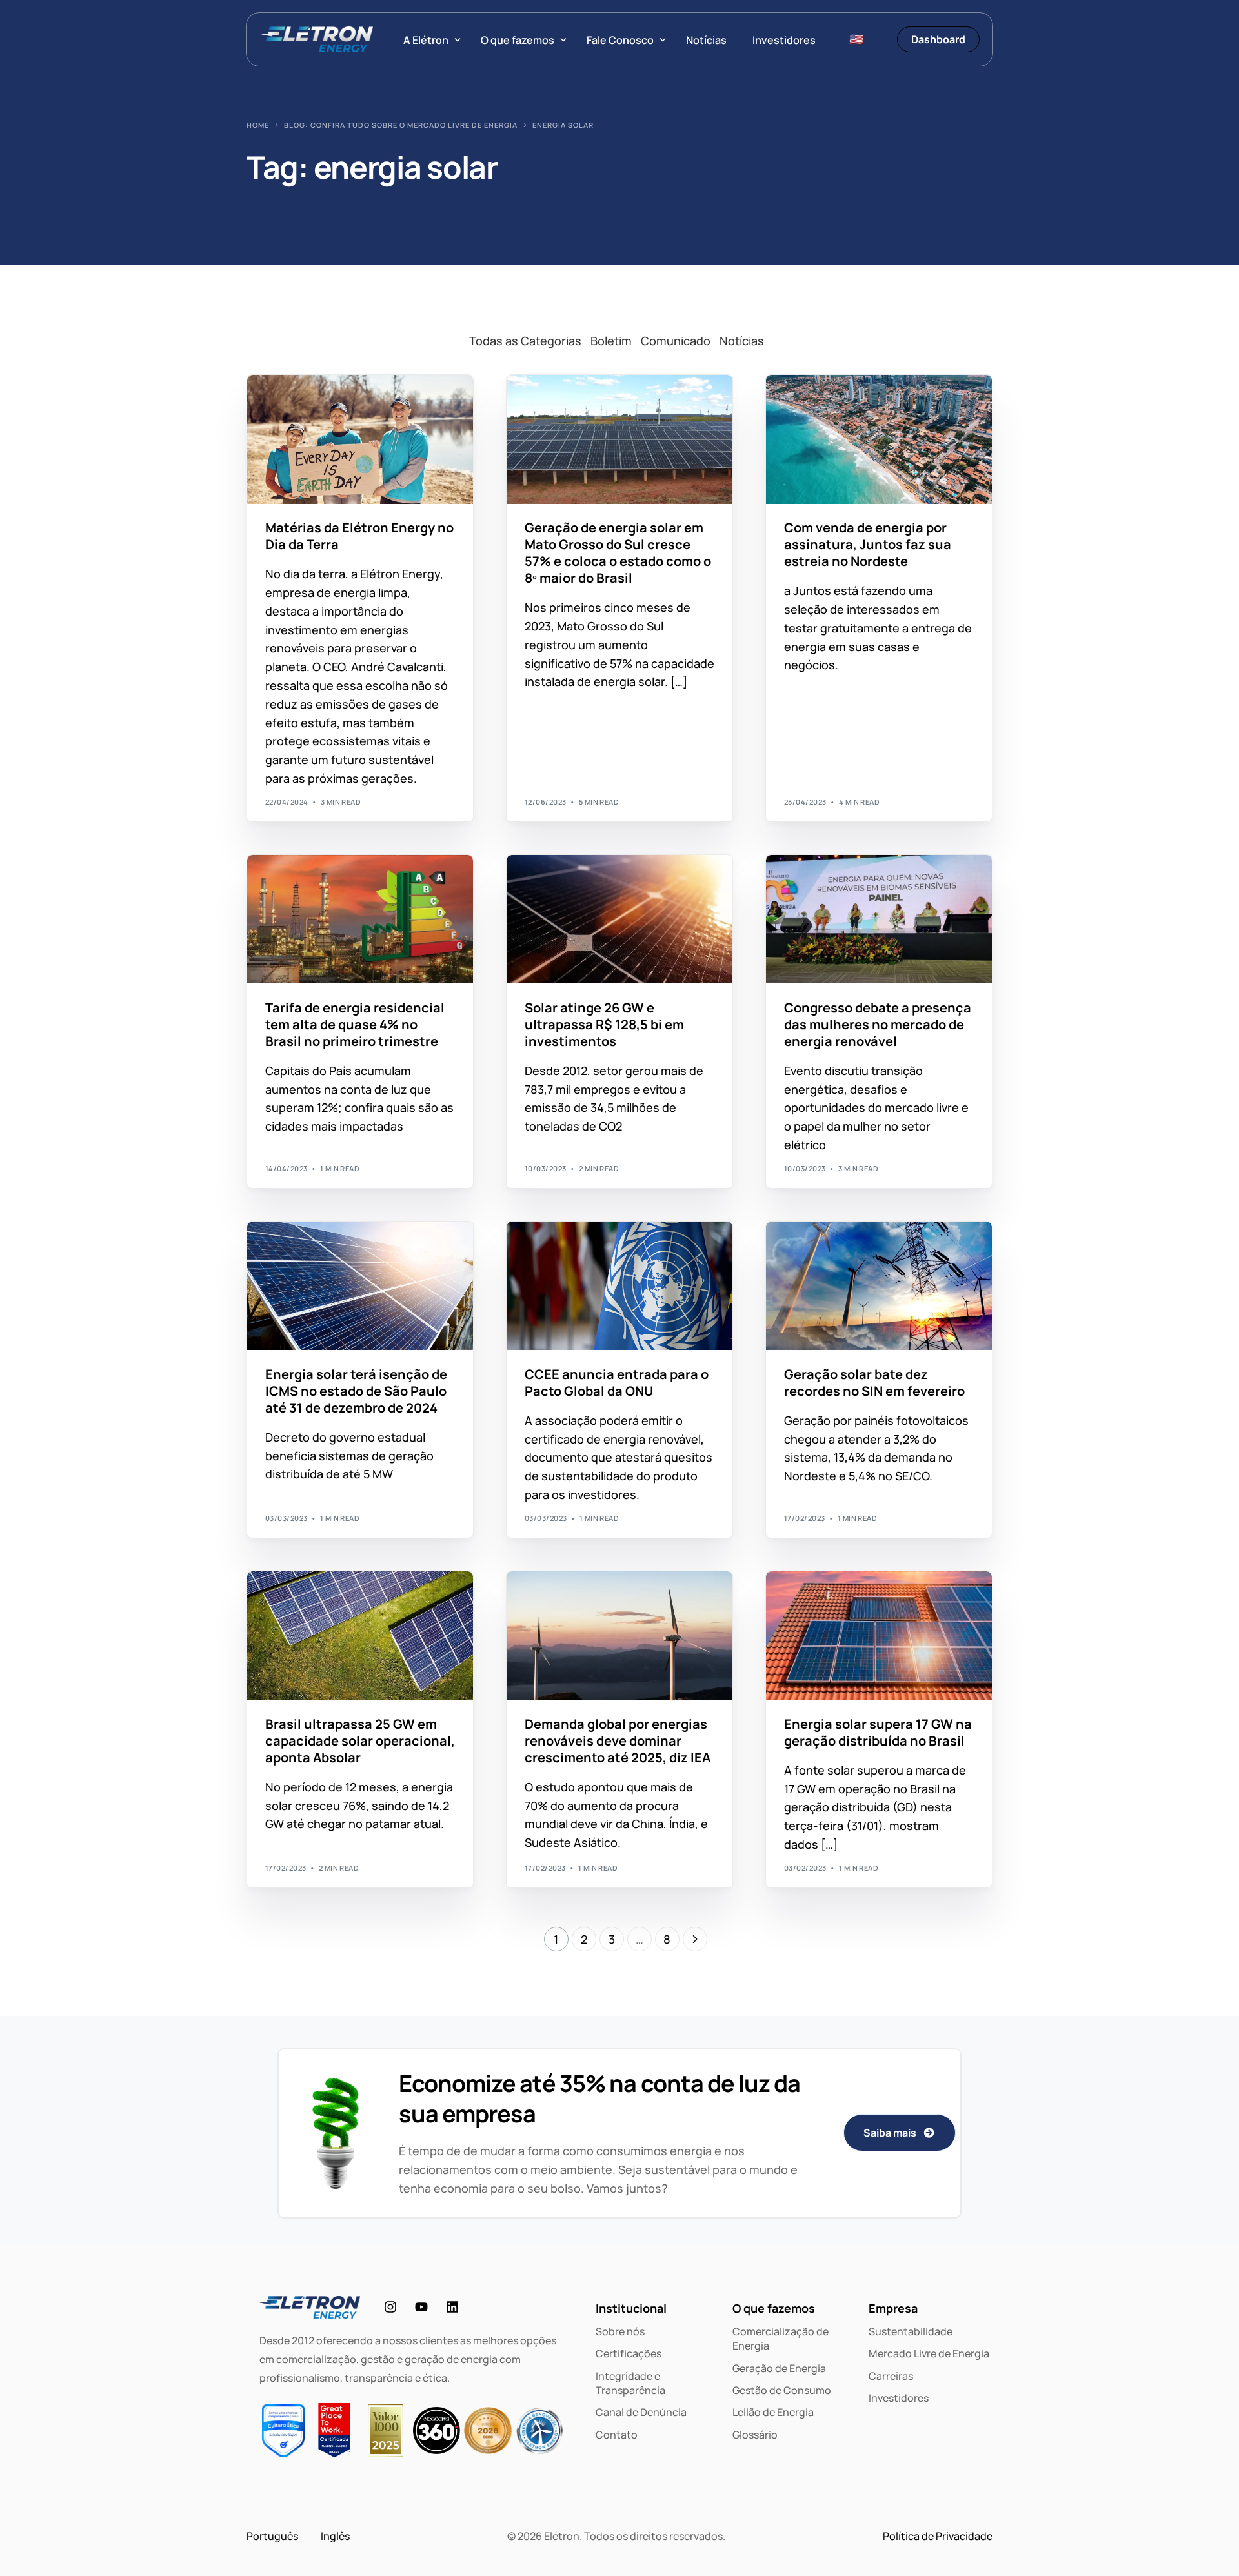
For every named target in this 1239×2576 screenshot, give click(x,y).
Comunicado (676, 341)
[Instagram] (390, 2307)
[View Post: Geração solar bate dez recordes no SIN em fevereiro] (879, 1286)
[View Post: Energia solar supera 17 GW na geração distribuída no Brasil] (879, 1636)
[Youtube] (421, 2307)
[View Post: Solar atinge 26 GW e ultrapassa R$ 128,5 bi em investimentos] (619, 920)
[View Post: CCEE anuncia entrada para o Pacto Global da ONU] (619, 1286)
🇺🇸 (856, 39)
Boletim (611, 341)
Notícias (742, 341)
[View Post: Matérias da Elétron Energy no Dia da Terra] (360, 439)
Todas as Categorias (525, 341)
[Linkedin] (452, 2307)
